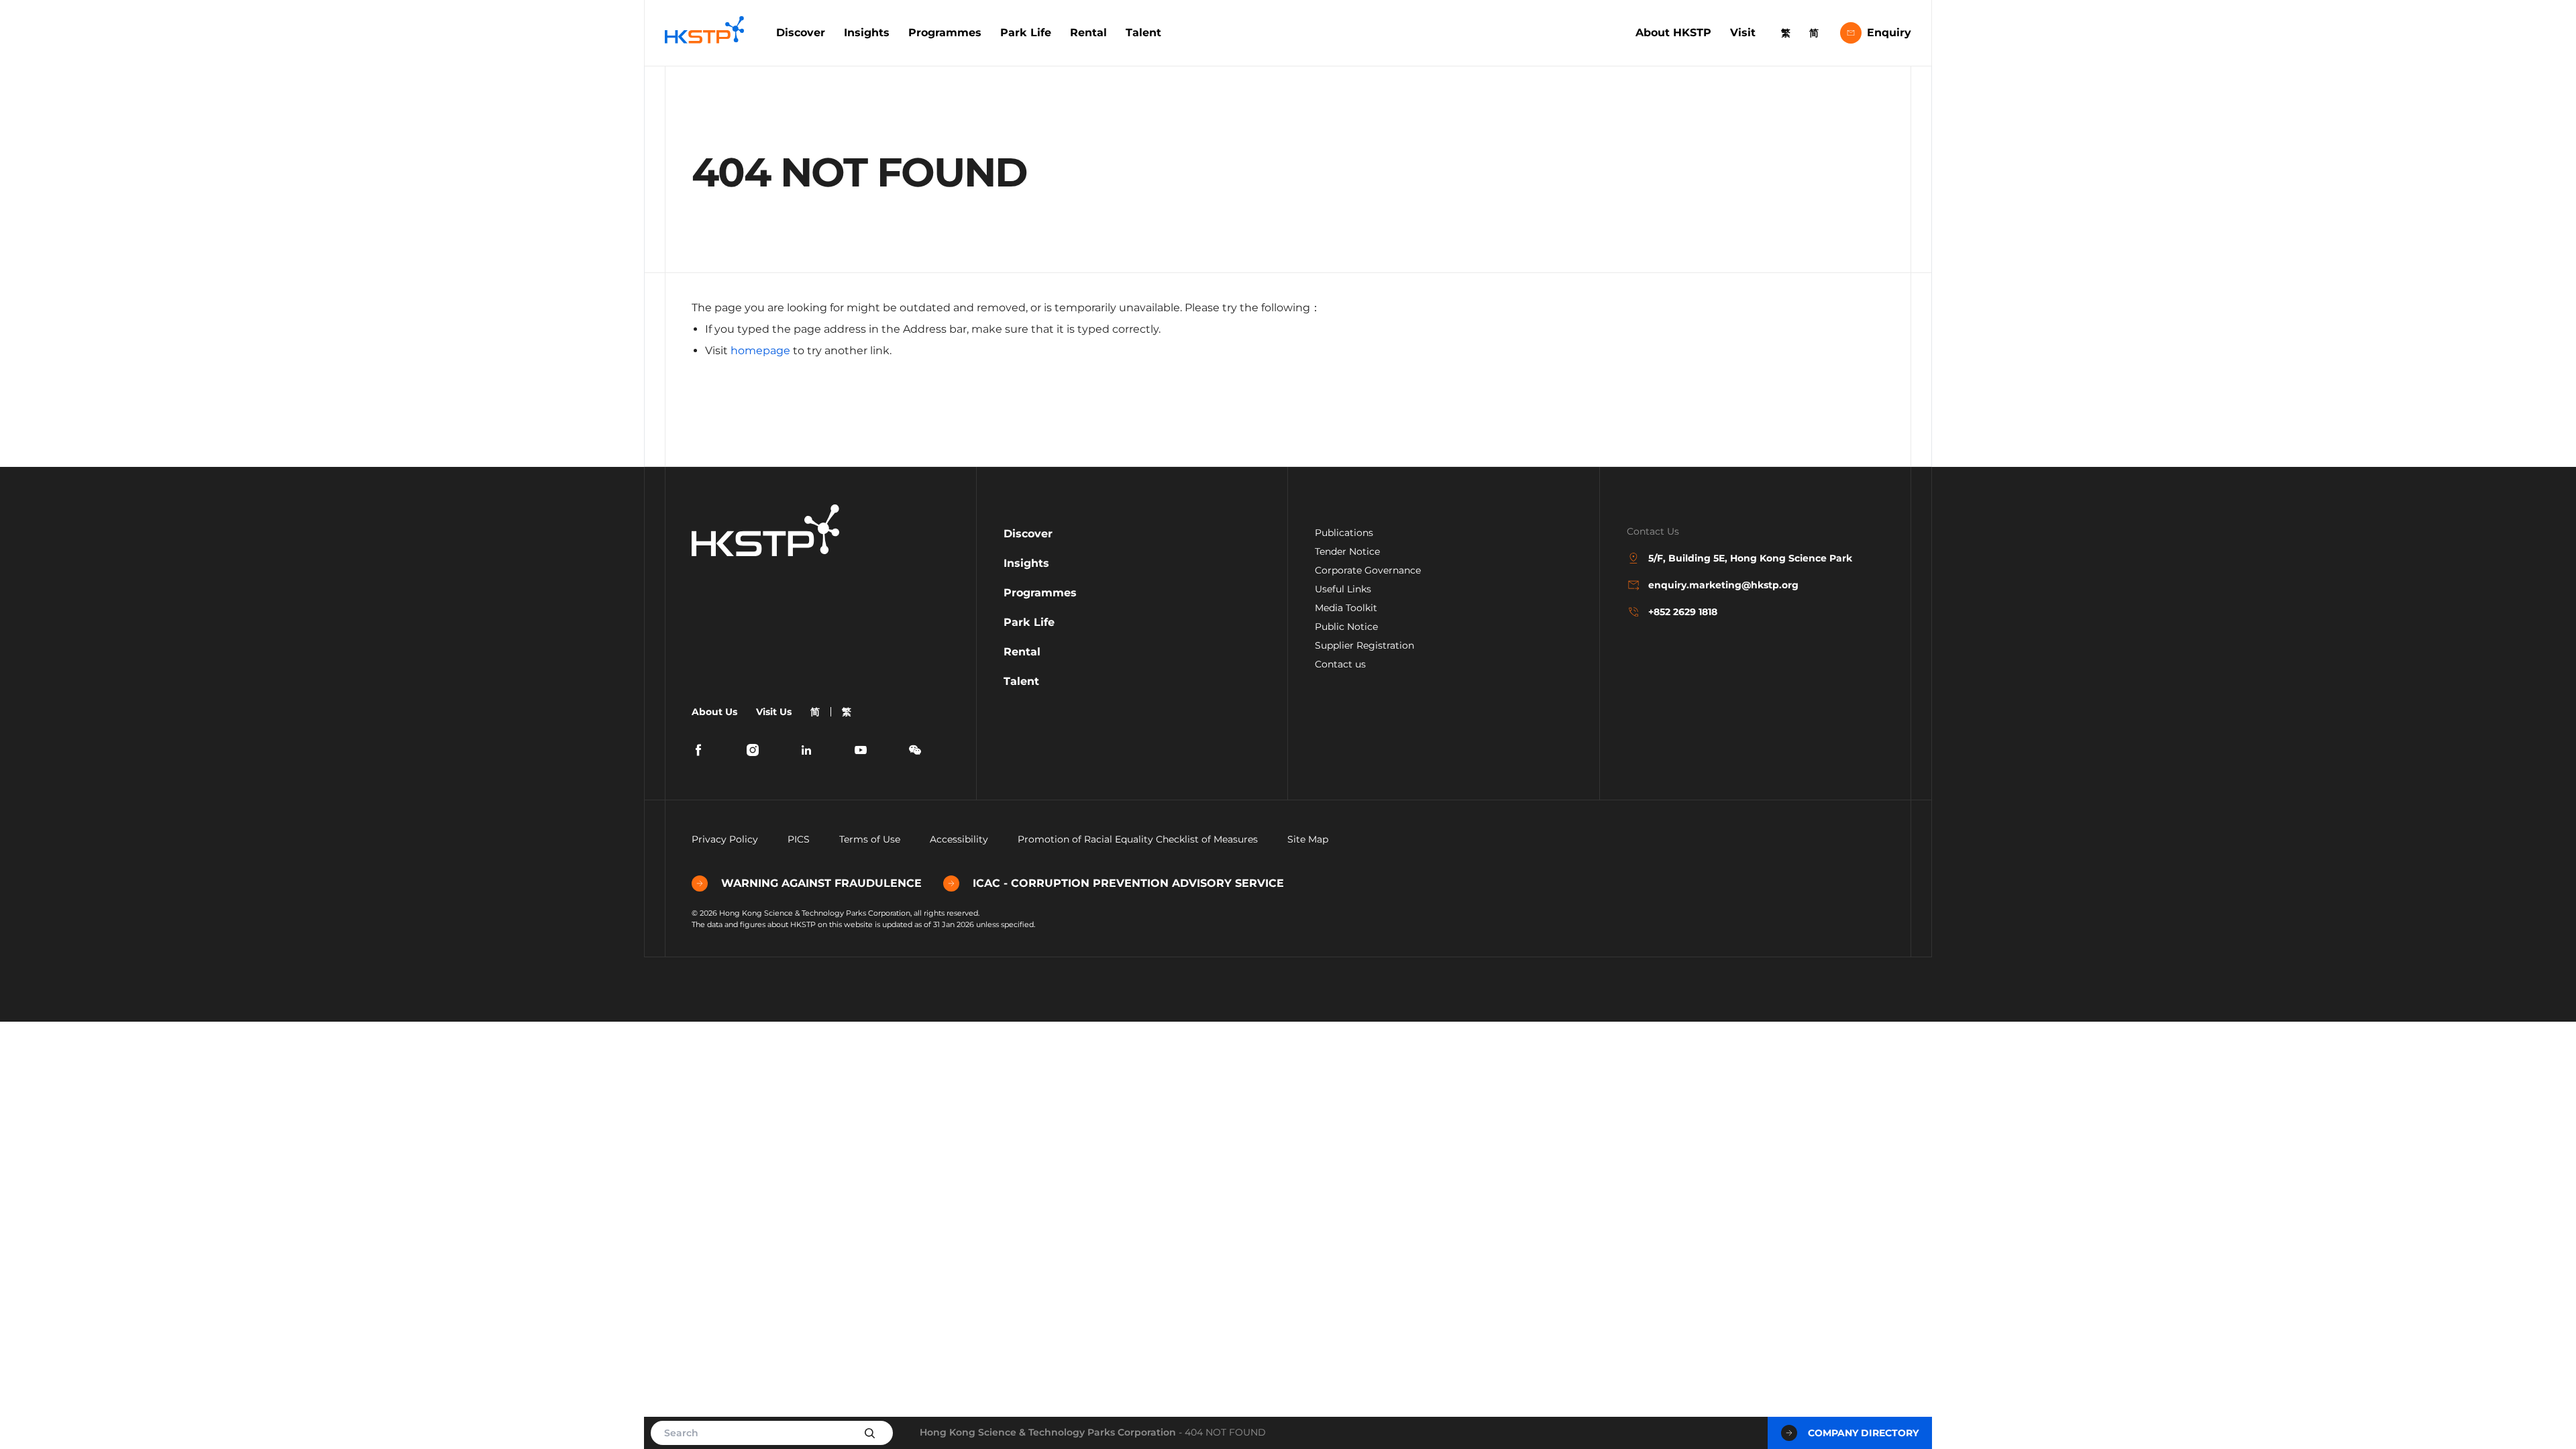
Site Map (1308, 839)
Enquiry (1889, 33)
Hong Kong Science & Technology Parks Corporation (1048, 1432)
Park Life (1026, 33)
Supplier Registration (1364, 645)
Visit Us (774, 712)
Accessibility (959, 839)
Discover (801, 33)
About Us (714, 712)
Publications (1344, 533)
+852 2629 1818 (1683, 612)
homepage (760, 351)
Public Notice (1346, 627)
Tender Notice (1347, 551)
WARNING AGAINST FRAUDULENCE (821, 883)
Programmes (945, 33)
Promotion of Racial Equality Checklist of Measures (1138, 839)
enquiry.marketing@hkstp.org (1723, 585)
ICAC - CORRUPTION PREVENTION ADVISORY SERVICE (1128, 883)
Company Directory (1863, 1433)
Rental (1088, 33)
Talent (1143, 33)
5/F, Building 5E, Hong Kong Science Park (1750, 558)
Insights (867, 33)
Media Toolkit (1346, 608)
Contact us (1340, 664)
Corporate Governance (1368, 570)
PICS (799, 839)
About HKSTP (1673, 33)
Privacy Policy (725, 839)
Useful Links (1343, 589)
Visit (1743, 33)
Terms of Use (870, 839)
